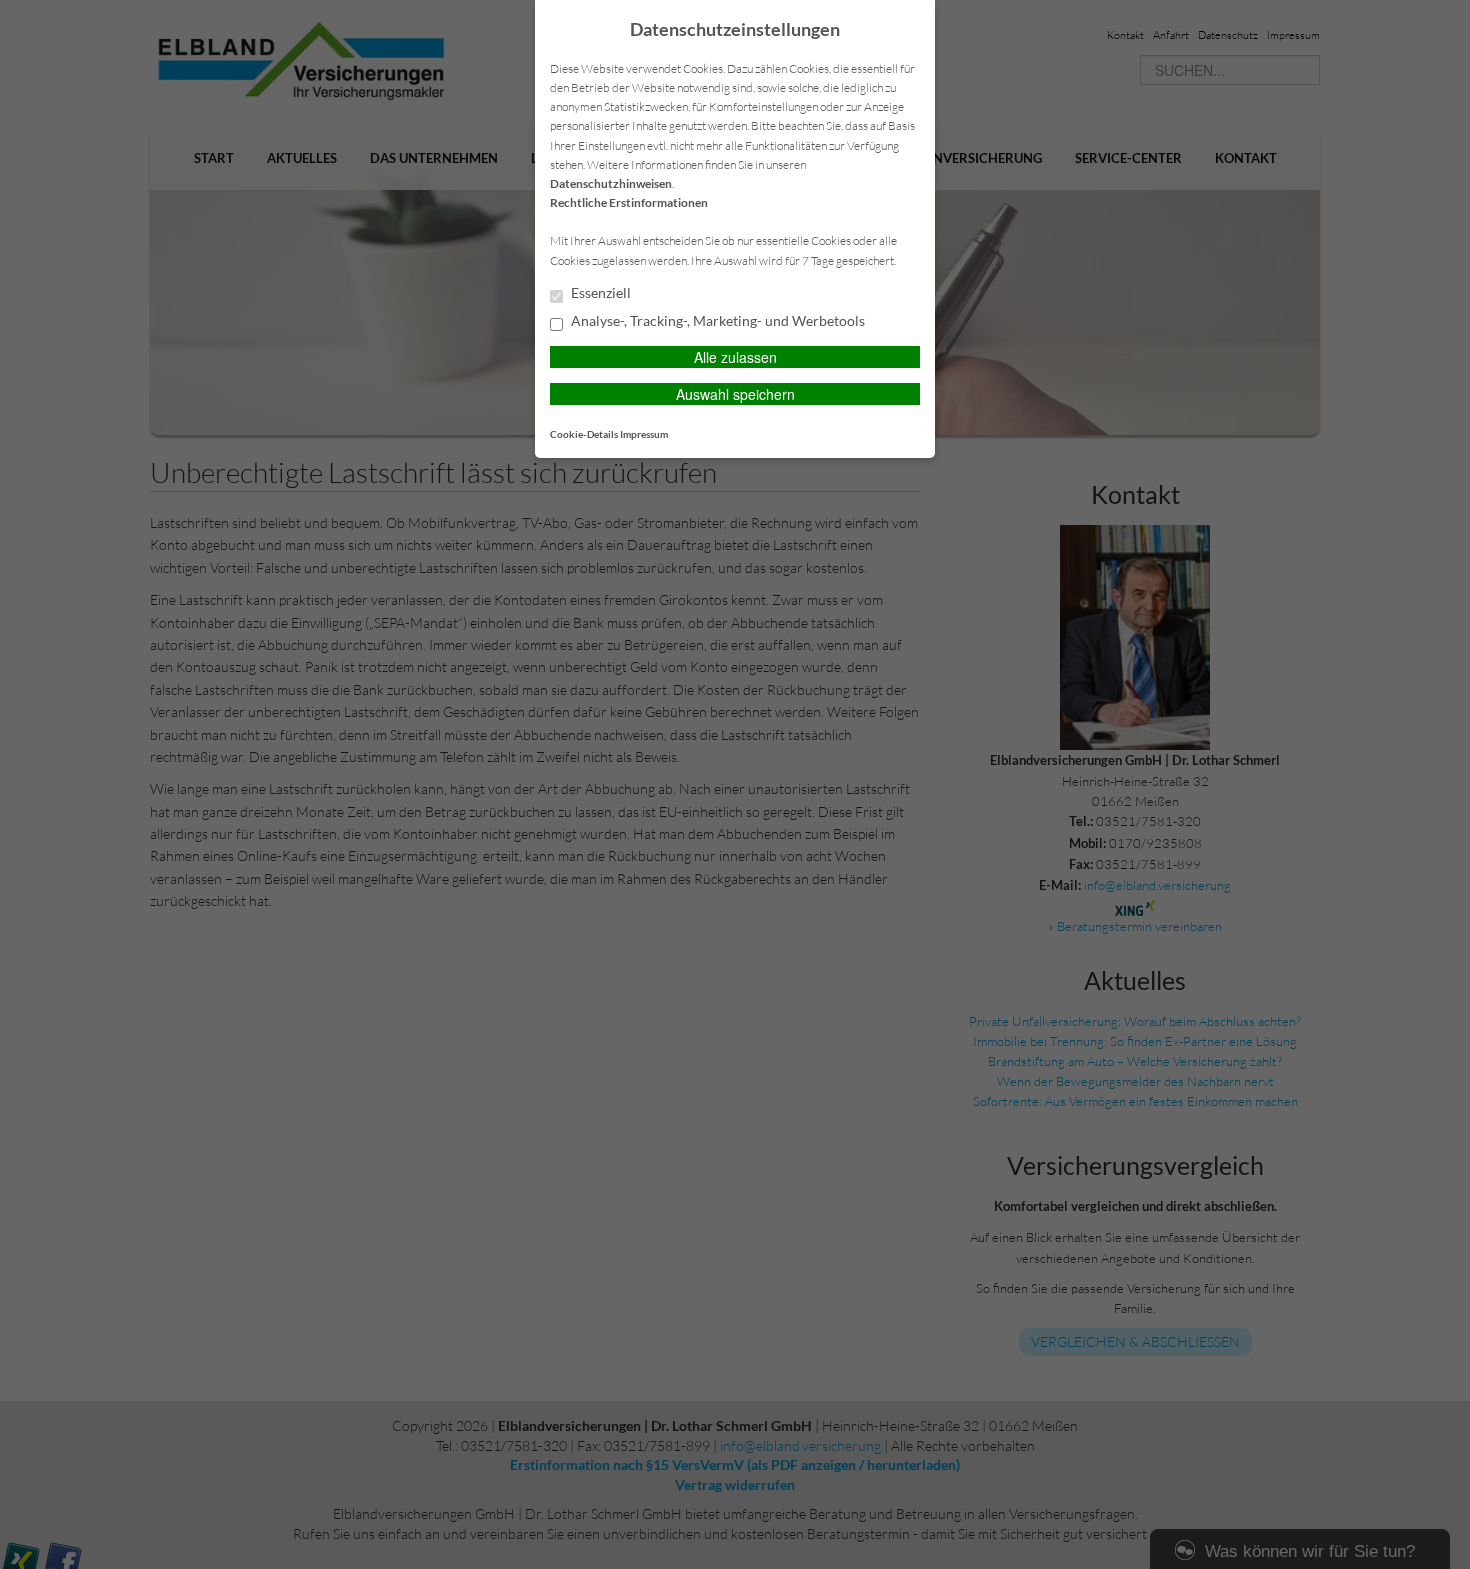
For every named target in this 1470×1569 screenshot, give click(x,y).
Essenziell (599, 293)
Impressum (644, 434)
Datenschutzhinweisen (611, 183)
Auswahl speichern (735, 394)
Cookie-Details (584, 434)
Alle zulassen (735, 357)
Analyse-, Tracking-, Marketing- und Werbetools (716, 321)
